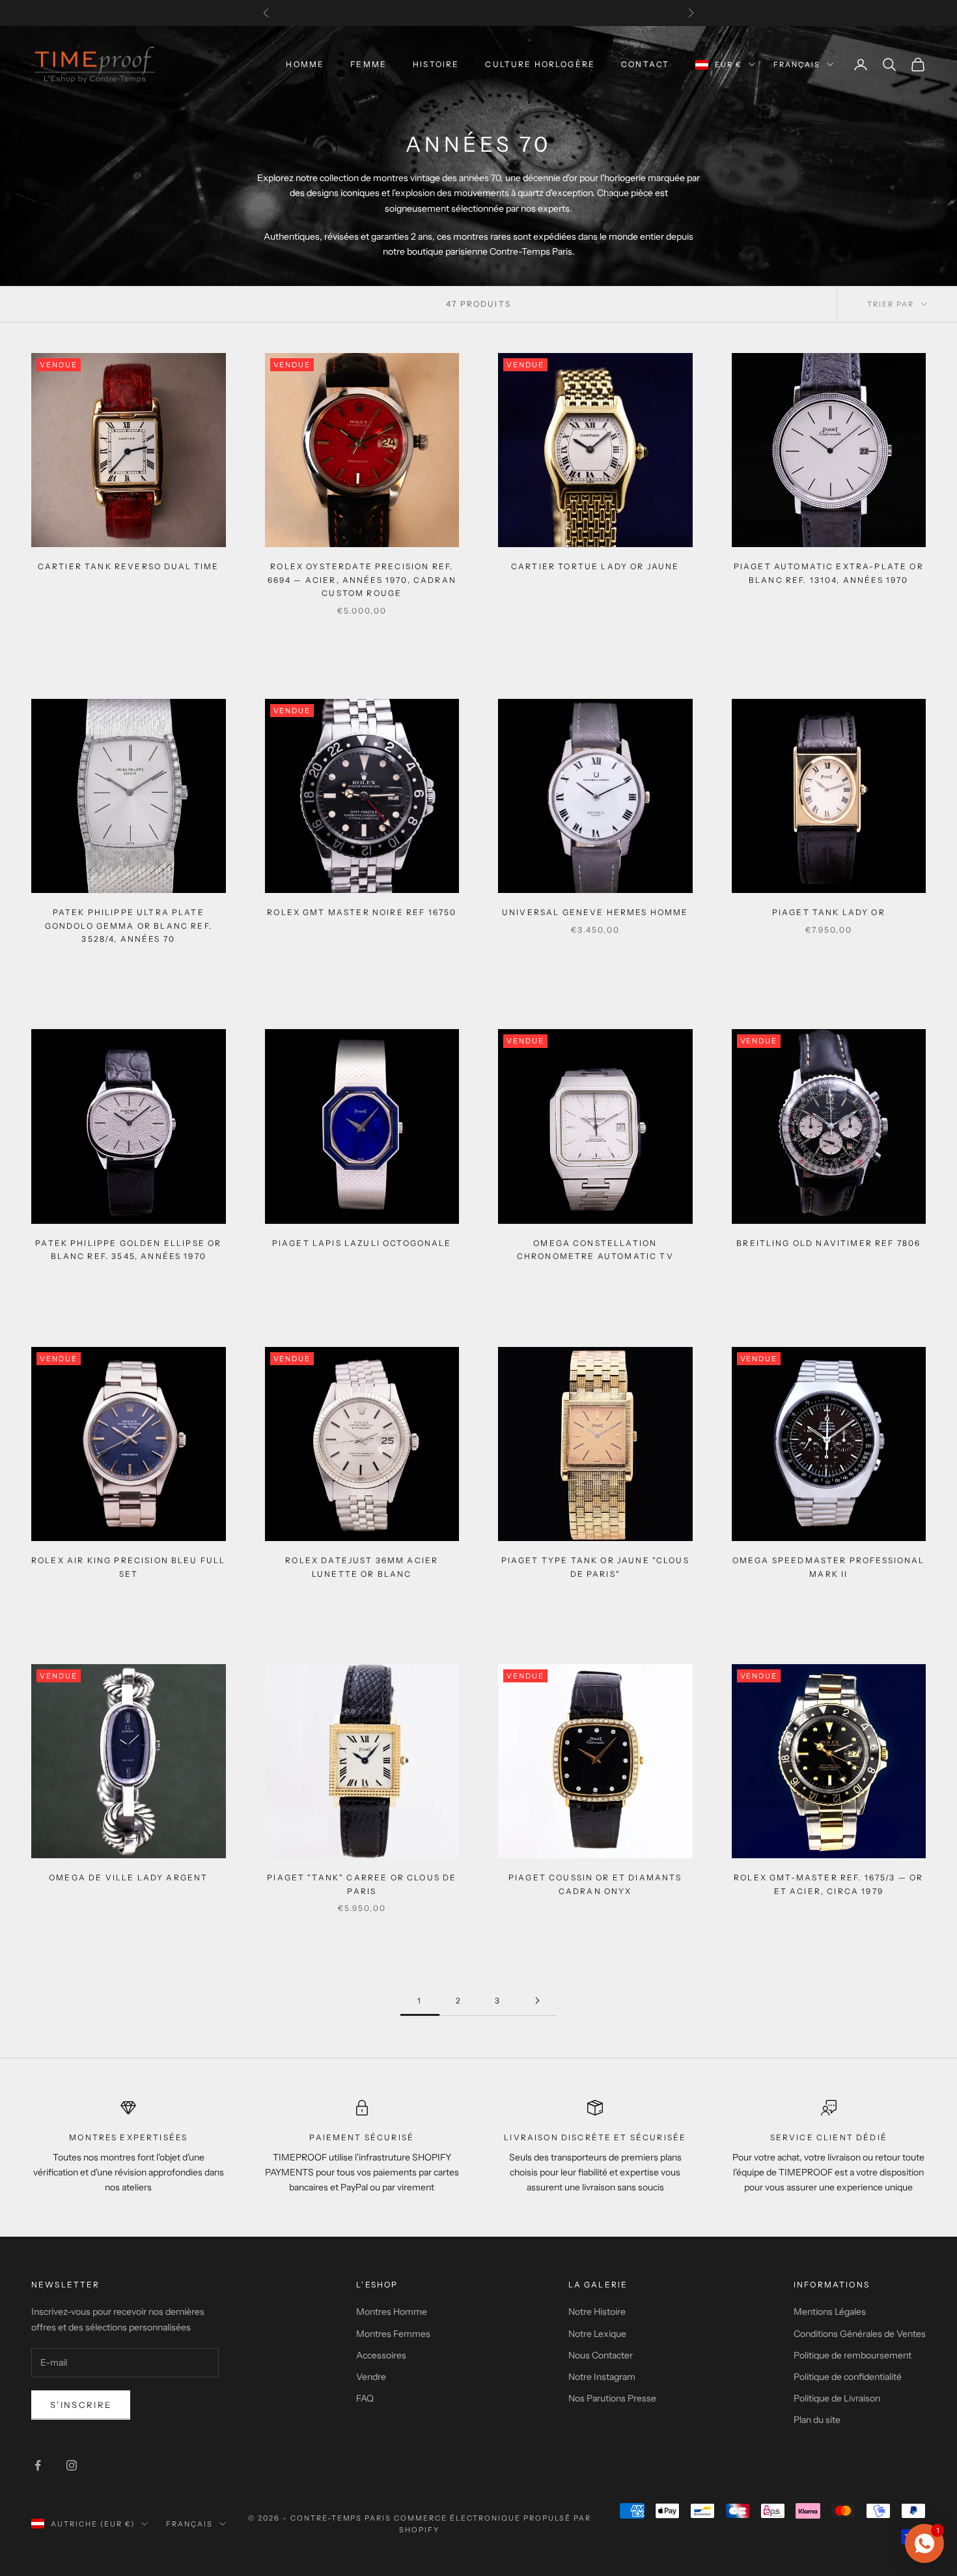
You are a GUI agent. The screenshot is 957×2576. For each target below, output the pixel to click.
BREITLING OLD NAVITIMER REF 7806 (828, 1243)
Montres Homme (392, 2312)
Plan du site (817, 2420)
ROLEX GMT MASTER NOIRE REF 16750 (362, 912)
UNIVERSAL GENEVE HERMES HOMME (595, 912)
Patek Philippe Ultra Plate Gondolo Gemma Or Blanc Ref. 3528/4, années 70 (129, 926)
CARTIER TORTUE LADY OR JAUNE (595, 566)
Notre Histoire (597, 2312)
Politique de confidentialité (848, 2377)
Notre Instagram (602, 2377)
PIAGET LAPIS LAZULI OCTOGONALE (362, 1243)
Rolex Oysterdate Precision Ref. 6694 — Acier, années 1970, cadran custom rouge (362, 580)
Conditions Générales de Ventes (860, 2334)
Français (797, 64)
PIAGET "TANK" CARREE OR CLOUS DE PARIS (362, 1884)
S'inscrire (81, 2405)
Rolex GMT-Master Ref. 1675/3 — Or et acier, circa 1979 (828, 1884)
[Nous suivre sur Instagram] (72, 2465)
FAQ (365, 2398)
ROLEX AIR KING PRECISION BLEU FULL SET (128, 1567)
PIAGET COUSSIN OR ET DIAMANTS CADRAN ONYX (595, 1884)
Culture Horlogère (540, 64)
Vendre (371, 2377)
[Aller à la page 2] (537, 2001)
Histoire (436, 64)
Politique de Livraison (837, 2398)
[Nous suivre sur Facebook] (38, 2465)
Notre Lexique (597, 2334)
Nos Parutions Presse (612, 2398)
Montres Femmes (393, 2334)
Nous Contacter (601, 2355)
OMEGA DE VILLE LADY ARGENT (128, 1877)
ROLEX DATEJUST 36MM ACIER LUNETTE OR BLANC (362, 1567)
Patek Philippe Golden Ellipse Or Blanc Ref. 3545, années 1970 (128, 1250)
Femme (368, 64)
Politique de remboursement (853, 2355)
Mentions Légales (830, 2312)
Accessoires (381, 2355)
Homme (305, 64)
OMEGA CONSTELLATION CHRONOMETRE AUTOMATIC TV (595, 1250)
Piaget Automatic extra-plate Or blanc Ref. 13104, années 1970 (829, 573)
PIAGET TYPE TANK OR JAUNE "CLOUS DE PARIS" (595, 1567)
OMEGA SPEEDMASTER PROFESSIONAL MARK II (829, 1567)
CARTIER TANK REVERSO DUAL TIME (129, 566)
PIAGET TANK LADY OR (829, 912)
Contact (645, 64)
